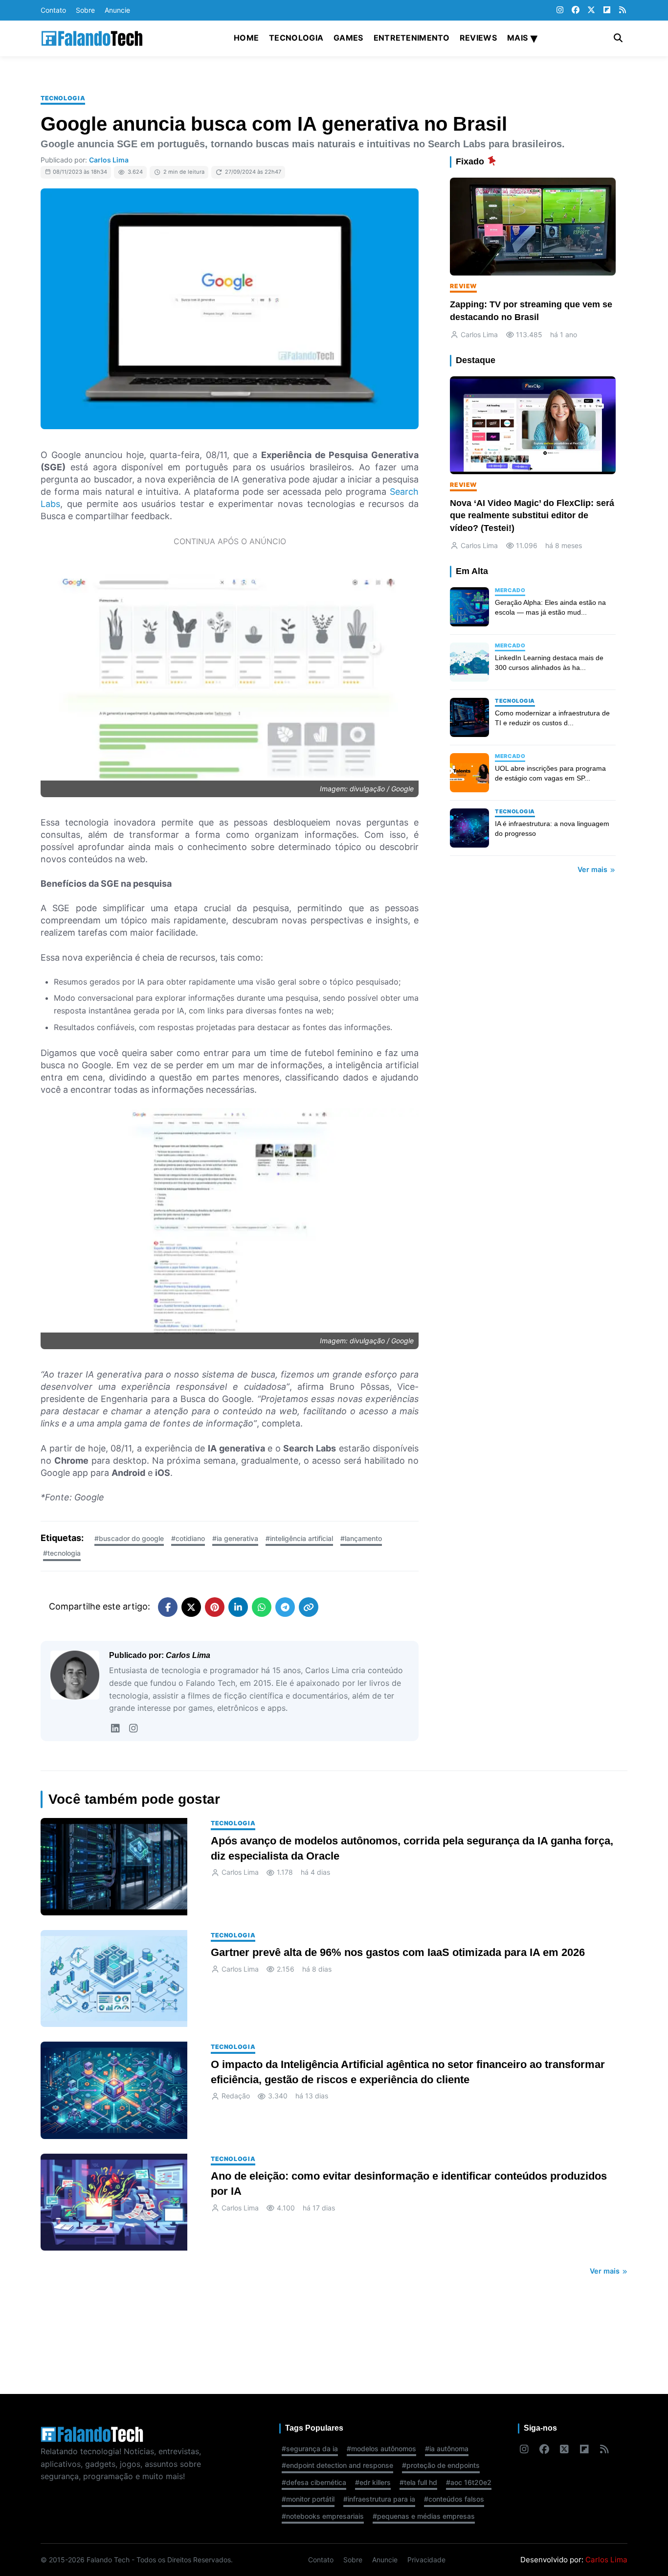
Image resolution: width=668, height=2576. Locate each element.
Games (348, 38)
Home (246, 38)
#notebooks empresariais (323, 2516)
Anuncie (117, 10)
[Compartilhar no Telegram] (285, 1607)
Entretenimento (412, 38)
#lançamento (361, 1538)
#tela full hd (418, 2482)
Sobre (85, 10)
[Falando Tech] (92, 38)
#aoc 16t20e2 (469, 2482)
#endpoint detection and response (337, 2465)
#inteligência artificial (299, 1538)
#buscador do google (129, 1538)
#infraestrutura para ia (379, 2499)
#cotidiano (188, 1538)
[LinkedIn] (115, 1728)
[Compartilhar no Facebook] (168, 1607)
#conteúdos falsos (454, 2499)
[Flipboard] (607, 10)
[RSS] (623, 10)
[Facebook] (576, 10)
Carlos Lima (109, 160)
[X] (591, 10)
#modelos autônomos (381, 2449)
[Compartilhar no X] (191, 1607)
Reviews (478, 38)
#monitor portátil (308, 2499)
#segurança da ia (310, 2449)
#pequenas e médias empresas (424, 2516)
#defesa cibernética (314, 2482)
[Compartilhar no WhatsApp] (262, 1607)
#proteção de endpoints (441, 2465)
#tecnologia (62, 1553)
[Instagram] (560, 10)
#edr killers (373, 2482)
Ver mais (593, 869)
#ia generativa (235, 1538)
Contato (53, 10)
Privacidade (426, 2560)
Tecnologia (296, 38)
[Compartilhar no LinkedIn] (238, 1607)
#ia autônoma (447, 2449)
